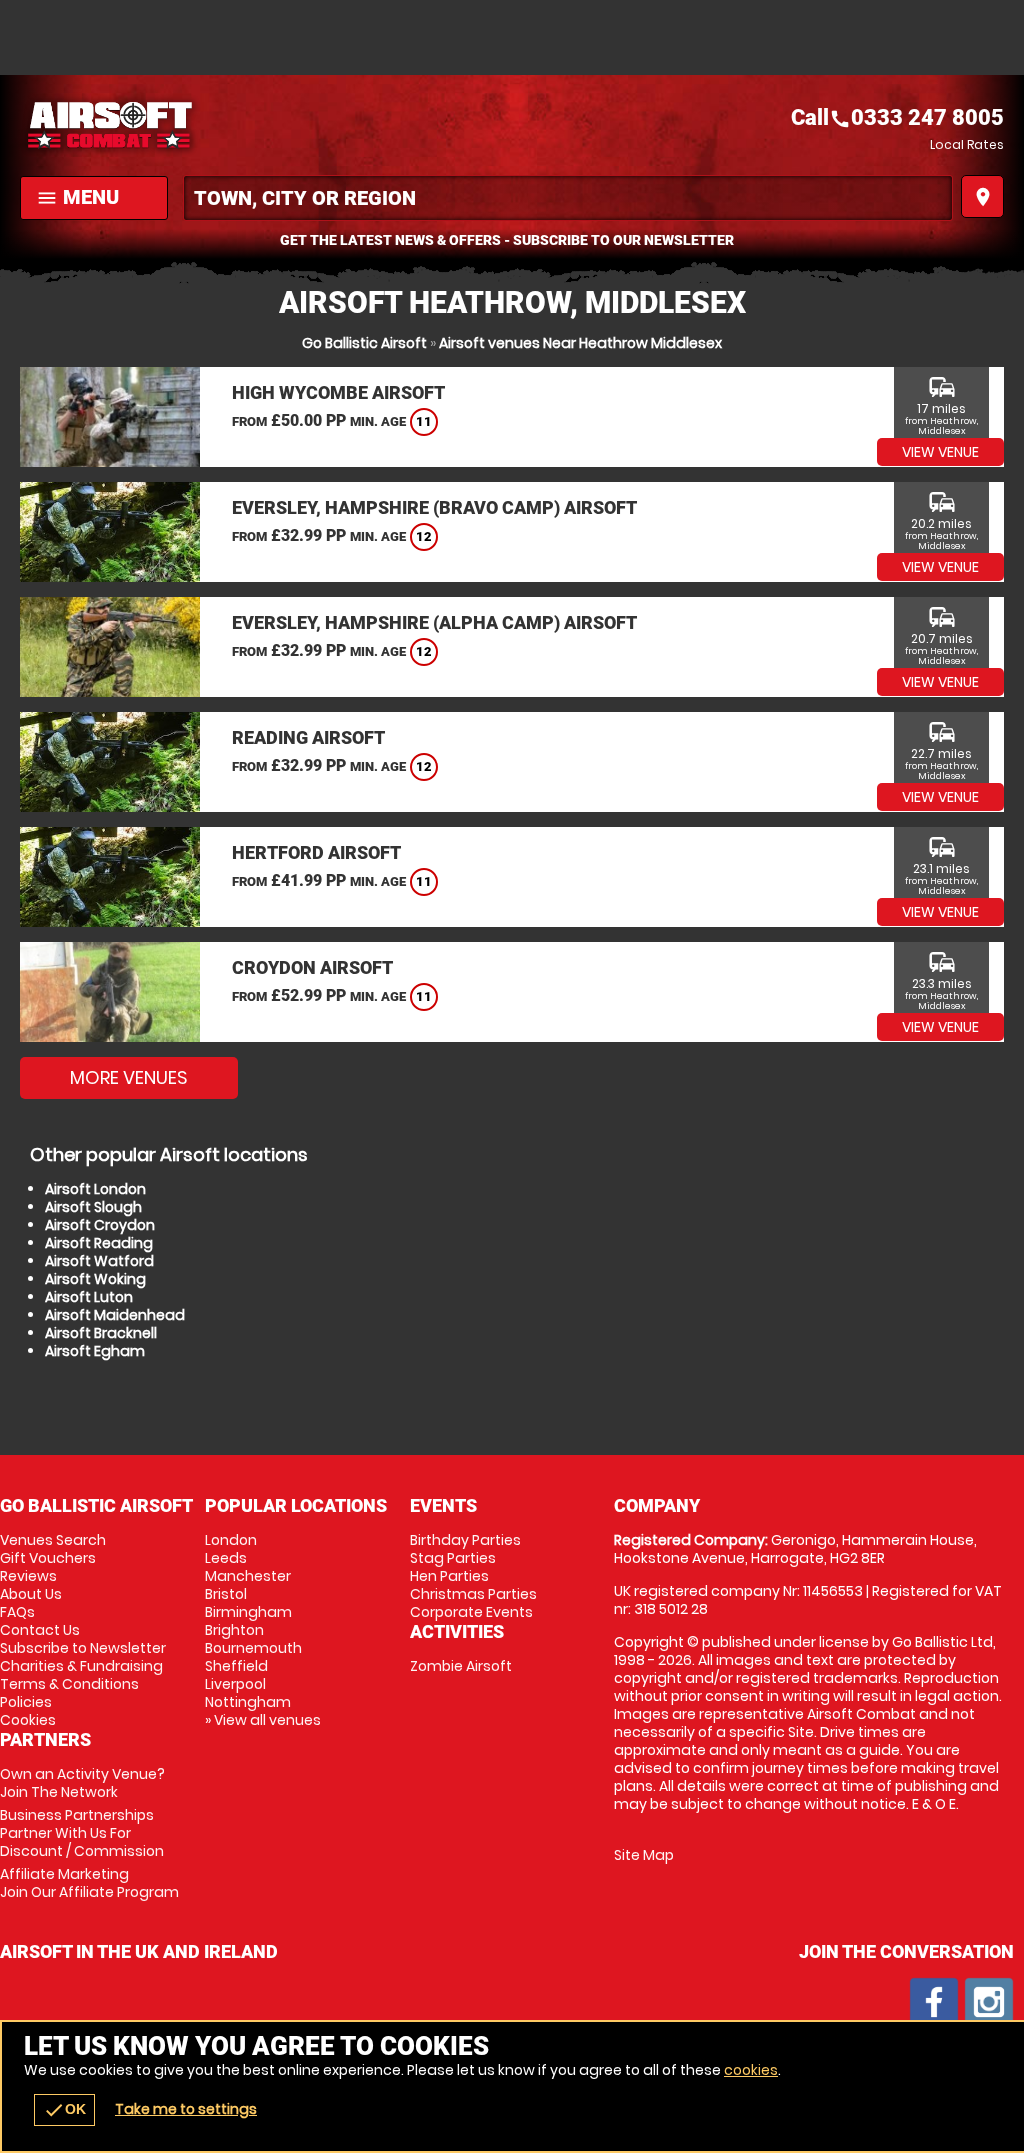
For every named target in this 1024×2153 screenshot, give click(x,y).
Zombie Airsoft (461, 1666)
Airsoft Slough (93, 1207)
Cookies (28, 1720)
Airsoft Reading (99, 1243)
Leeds (226, 1558)
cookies (751, 2070)
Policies (26, 1702)
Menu (77, 197)
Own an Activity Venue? (82, 1783)
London (231, 1540)
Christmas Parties (473, 1594)
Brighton (234, 1630)
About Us (31, 1594)
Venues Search (53, 1540)
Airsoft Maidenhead (115, 1315)
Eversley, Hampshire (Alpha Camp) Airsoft (434, 622)
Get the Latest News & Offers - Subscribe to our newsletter (507, 240)
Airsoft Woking (95, 1279)
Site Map (644, 1855)
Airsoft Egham (95, 1351)
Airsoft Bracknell (101, 1333)
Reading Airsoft (308, 737)
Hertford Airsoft (316, 852)
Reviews (28, 1576)
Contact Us (40, 1630)
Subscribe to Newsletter (83, 1648)
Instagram (989, 2002)
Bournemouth (253, 1648)
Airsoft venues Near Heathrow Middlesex (580, 343)
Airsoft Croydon (100, 1225)
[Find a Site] (568, 198)
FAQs (17, 1612)
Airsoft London (95, 1189)
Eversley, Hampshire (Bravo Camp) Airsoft (434, 507)
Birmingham (248, 1612)
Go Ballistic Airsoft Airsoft (266, 125)
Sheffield (236, 1666)
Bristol (226, 1594)
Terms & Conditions (69, 1684)
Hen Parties (449, 1576)
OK (64, 2110)
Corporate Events (471, 1612)
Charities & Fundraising (81, 1666)
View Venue (940, 452)
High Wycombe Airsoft (338, 392)
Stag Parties (453, 1558)
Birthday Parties (465, 1540)
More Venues (129, 1077)
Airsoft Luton (89, 1297)
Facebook (934, 2002)
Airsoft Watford (99, 1261)
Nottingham (248, 1702)
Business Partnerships (82, 1833)
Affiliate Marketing (89, 1883)
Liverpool (235, 1684)
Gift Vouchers (48, 1558)
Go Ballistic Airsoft (364, 343)
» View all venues (263, 1720)
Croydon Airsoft (312, 967)
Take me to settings (186, 2109)
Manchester (248, 1576)
